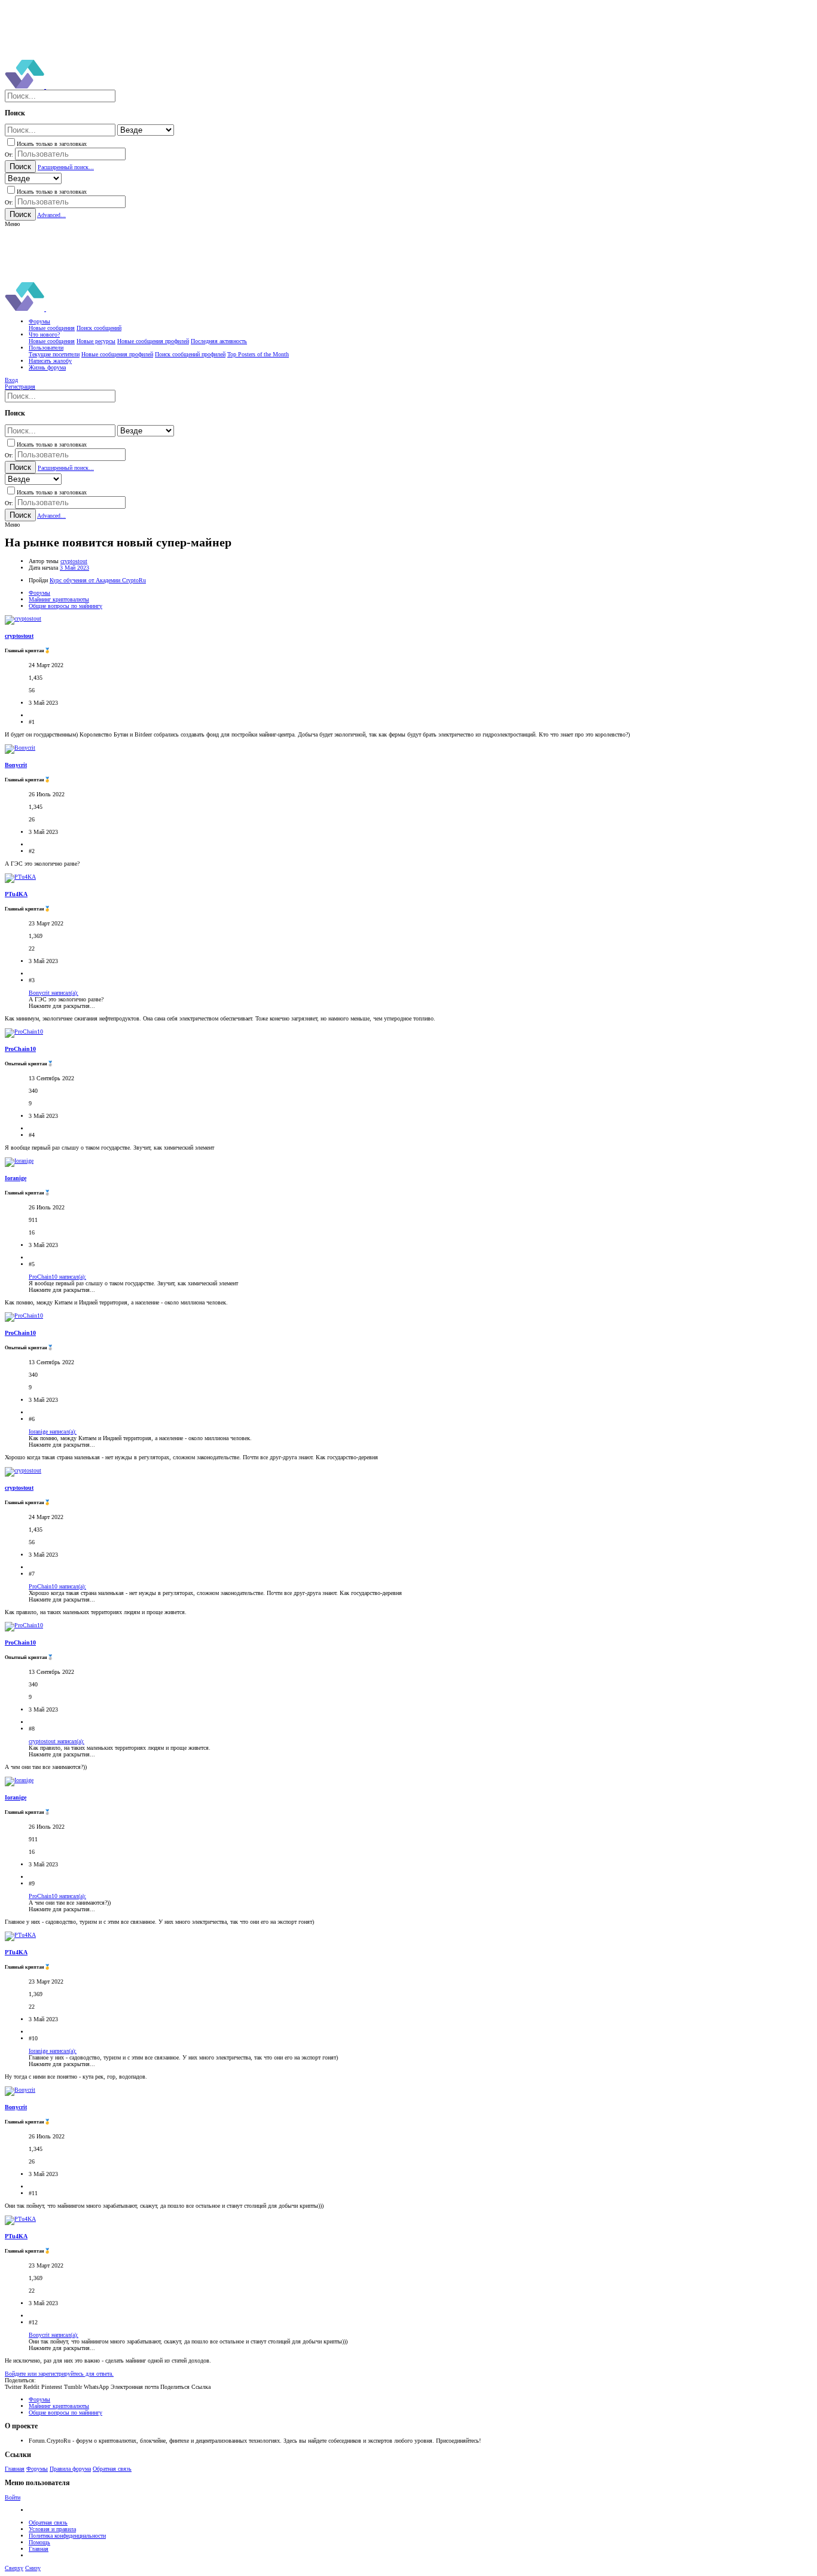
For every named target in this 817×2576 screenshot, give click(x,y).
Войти (13, 2497)
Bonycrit (16, 765)
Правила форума (70, 2469)
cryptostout (74, 561)
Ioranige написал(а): (53, 1431)
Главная (15, 2469)
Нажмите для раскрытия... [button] (62, 1006)
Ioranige (16, 1178)
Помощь (39, 2542)
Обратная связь (112, 2469)
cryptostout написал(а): (57, 1741)
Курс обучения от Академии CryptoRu (98, 580)
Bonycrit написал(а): (54, 993)
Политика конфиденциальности (67, 2536)
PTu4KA (16, 894)
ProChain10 (20, 1049)
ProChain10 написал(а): (57, 1277)
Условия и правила (52, 2529)
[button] (12, 224)
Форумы (37, 2469)
